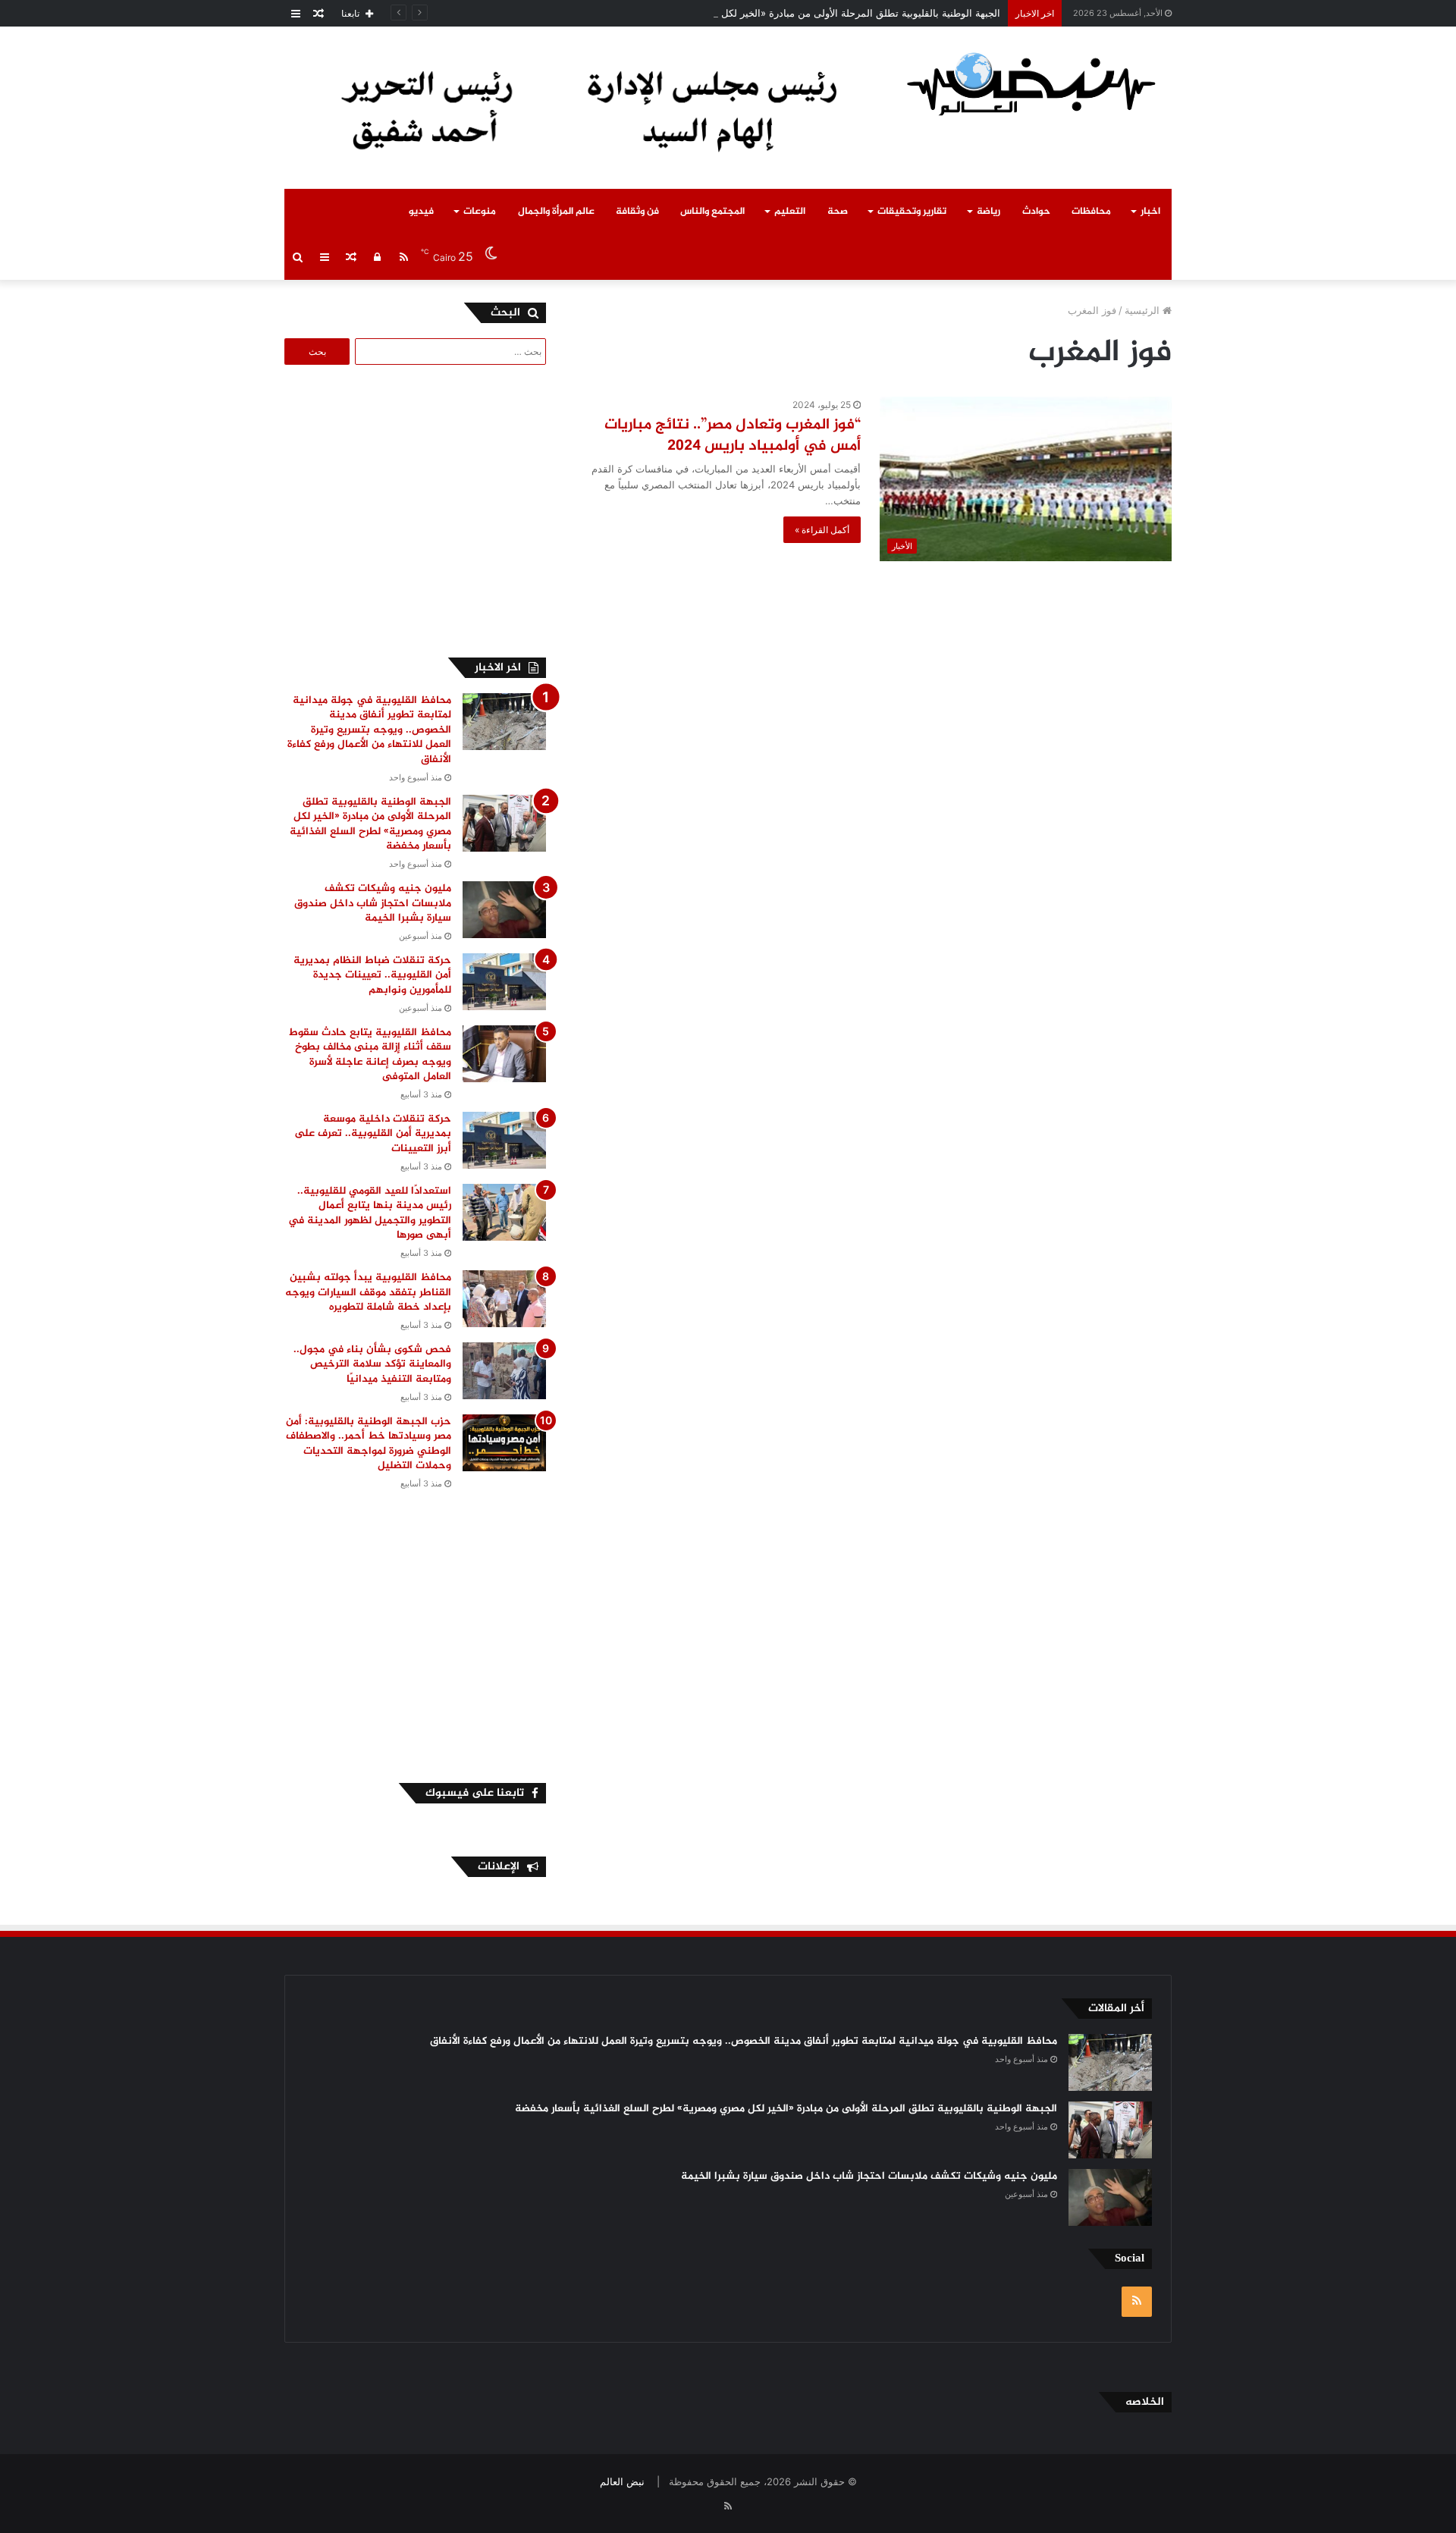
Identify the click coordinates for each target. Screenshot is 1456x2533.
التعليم (790, 212)
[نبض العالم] (1031, 83)
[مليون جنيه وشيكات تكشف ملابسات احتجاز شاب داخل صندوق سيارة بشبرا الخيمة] (504, 910)
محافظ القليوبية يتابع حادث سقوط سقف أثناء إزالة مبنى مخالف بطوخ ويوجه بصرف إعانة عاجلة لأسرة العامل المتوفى (370, 1055)
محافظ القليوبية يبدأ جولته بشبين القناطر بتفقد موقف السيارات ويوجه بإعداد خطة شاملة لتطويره (368, 1292)
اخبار (1150, 212)
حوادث (1036, 212)
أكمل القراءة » (822, 530)
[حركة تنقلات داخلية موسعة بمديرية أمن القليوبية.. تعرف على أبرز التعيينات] (504, 1140)
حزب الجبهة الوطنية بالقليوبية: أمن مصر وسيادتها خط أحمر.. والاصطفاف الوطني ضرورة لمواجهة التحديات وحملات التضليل (369, 1444)
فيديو (421, 212)
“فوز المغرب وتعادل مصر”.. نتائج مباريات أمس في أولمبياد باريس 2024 (733, 436)
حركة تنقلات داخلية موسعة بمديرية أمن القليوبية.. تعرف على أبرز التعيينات (373, 1134)
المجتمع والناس (712, 212)
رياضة (988, 212)
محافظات (1091, 212)
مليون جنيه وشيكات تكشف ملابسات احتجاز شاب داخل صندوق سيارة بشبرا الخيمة (373, 903)
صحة (838, 212)
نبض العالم (622, 2481)
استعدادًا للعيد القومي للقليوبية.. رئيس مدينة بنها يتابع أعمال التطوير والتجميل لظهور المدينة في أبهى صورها (370, 1213)
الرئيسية (1144, 310)
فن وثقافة (637, 212)
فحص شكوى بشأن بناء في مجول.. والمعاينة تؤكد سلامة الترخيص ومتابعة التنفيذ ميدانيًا (372, 1364)
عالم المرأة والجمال (556, 212)
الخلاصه (1145, 2402)
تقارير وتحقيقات (912, 212)
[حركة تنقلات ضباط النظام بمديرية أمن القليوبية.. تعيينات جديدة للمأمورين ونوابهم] (504, 982)
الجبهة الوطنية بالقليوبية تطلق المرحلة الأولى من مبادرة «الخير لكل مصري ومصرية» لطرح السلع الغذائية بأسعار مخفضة (752, 13)
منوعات (480, 212)
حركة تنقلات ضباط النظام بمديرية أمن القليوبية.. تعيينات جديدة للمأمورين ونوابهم (372, 975)
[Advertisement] (419, 509)
